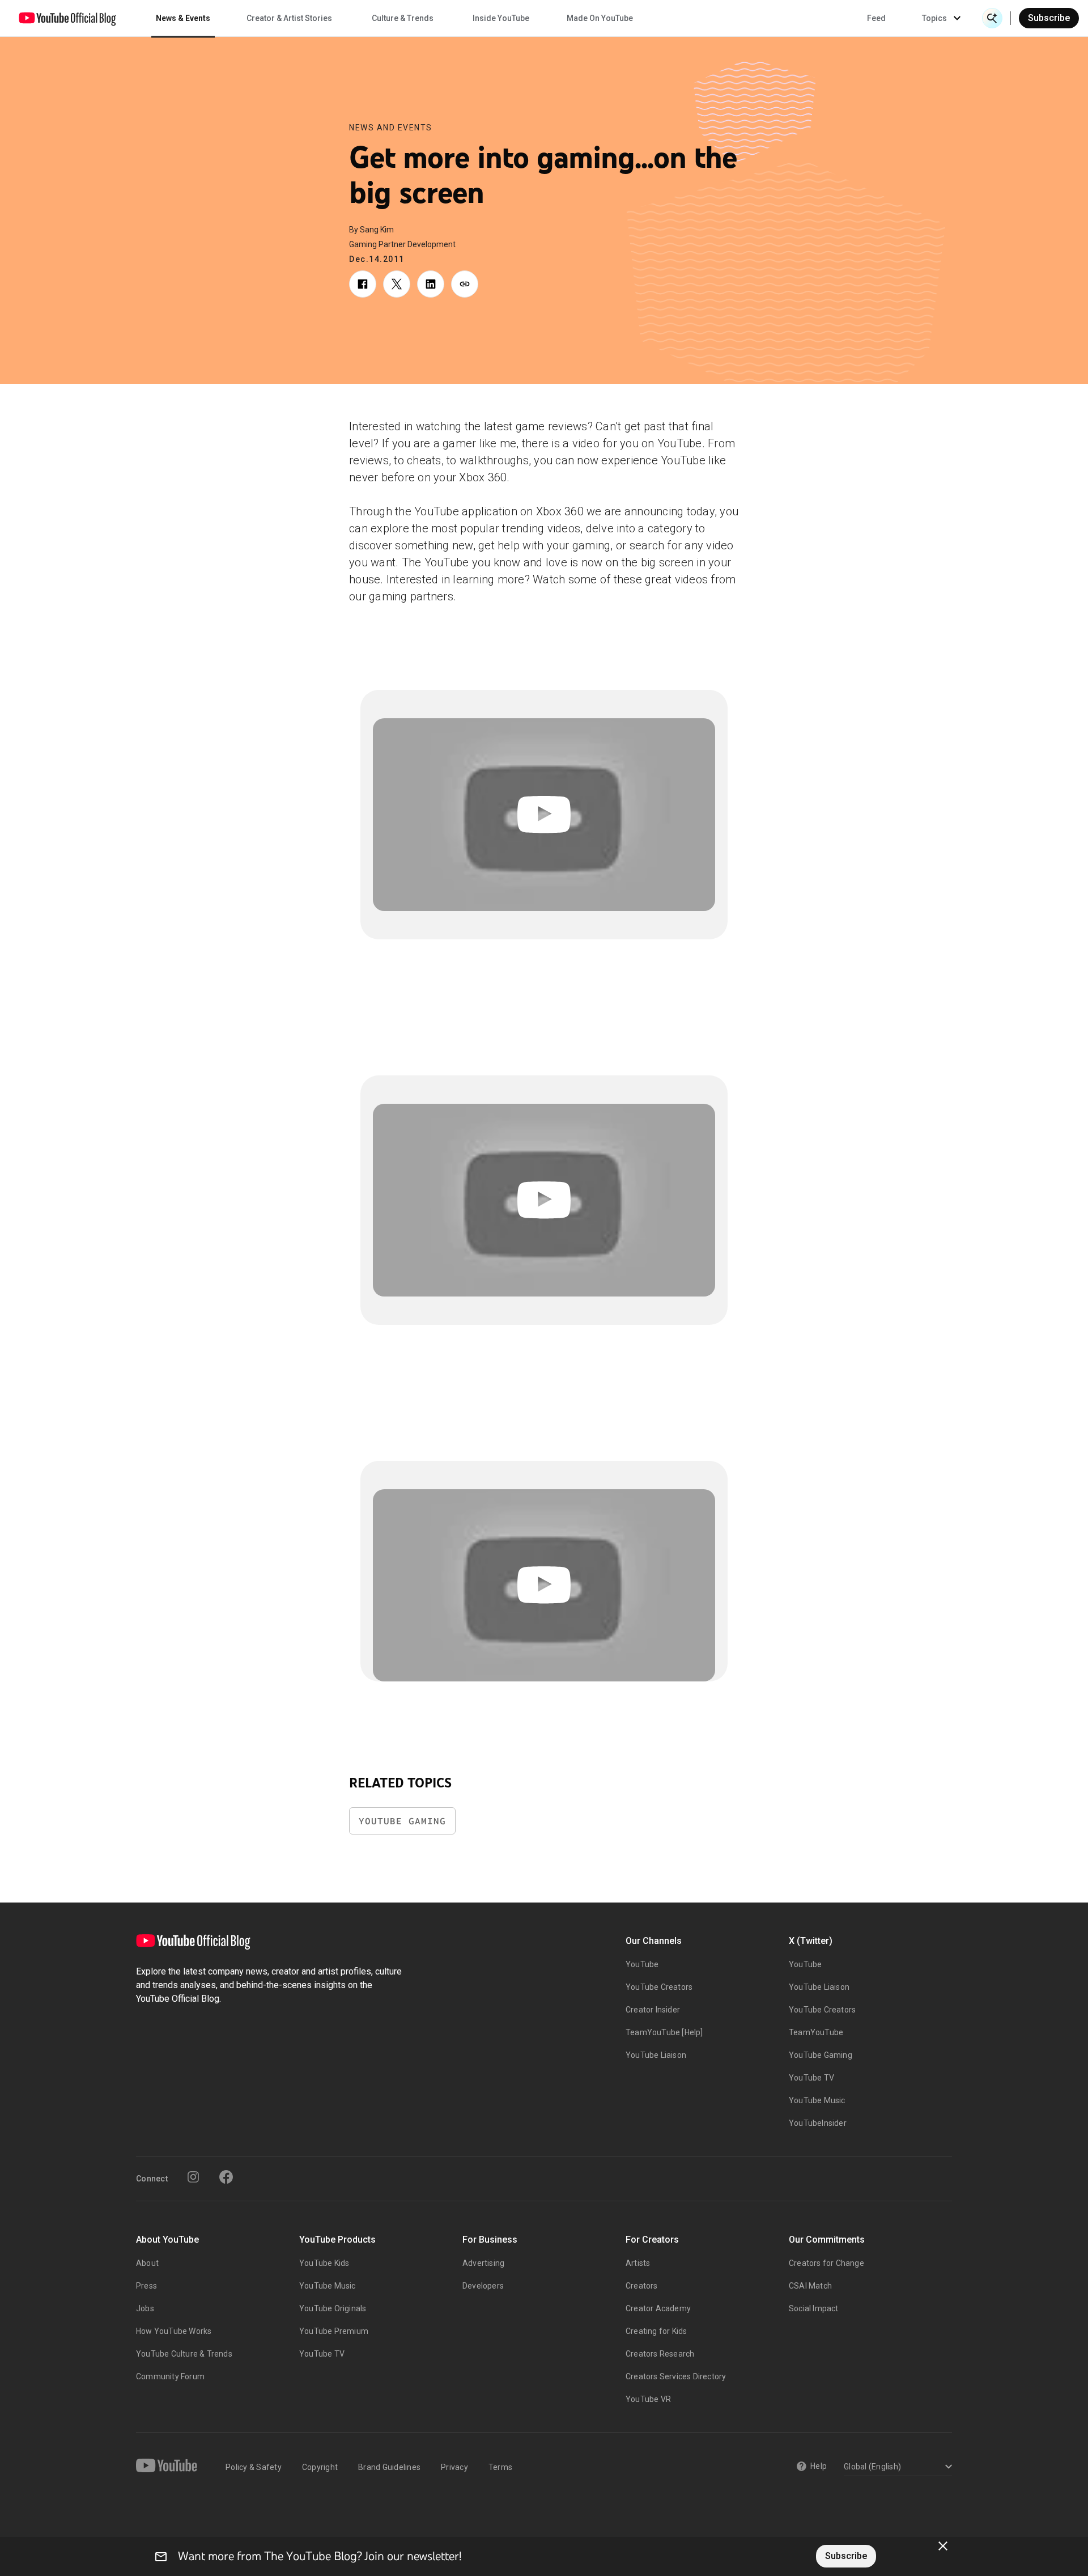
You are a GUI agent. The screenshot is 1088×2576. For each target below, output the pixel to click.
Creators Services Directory (676, 2376)
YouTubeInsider (818, 2123)
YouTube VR (648, 2399)
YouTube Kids (324, 2263)
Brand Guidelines (389, 2467)
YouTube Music (817, 2100)
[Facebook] (226, 2177)
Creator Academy (658, 2308)
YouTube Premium (334, 2331)
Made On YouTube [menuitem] (600, 18)
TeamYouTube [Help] (664, 2032)
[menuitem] (876, 18)
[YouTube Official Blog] (67, 18)
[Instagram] (193, 2177)
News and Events (391, 128)
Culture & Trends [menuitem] (403, 18)
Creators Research (660, 2354)
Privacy (454, 2467)
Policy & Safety (254, 2467)
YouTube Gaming (402, 1821)
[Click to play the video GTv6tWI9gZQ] (544, 1586)
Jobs (145, 2308)
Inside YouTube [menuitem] (501, 18)
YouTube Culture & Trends (184, 2354)
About (147, 2263)
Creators (642, 2286)
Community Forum (170, 2376)
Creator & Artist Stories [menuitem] (289, 18)
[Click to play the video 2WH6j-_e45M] (544, 815)
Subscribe (1049, 18)
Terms (500, 2467)
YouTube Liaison (656, 2055)
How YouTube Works (174, 2331)
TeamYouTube (816, 2032)
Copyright (320, 2467)
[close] (943, 2546)
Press (146, 2286)
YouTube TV (811, 2078)
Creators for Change (826, 2263)
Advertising (483, 2263)
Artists (638, 2263)
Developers (483, 2286)
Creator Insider (653, 2010)
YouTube (642, 1964)
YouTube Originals (333, 2308)
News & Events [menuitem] (183, 18)
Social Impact (814, 2308)
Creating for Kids (656, 2331)
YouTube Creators (659, 1987)
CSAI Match (810, 2286)
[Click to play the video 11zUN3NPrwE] (544, 1200)
